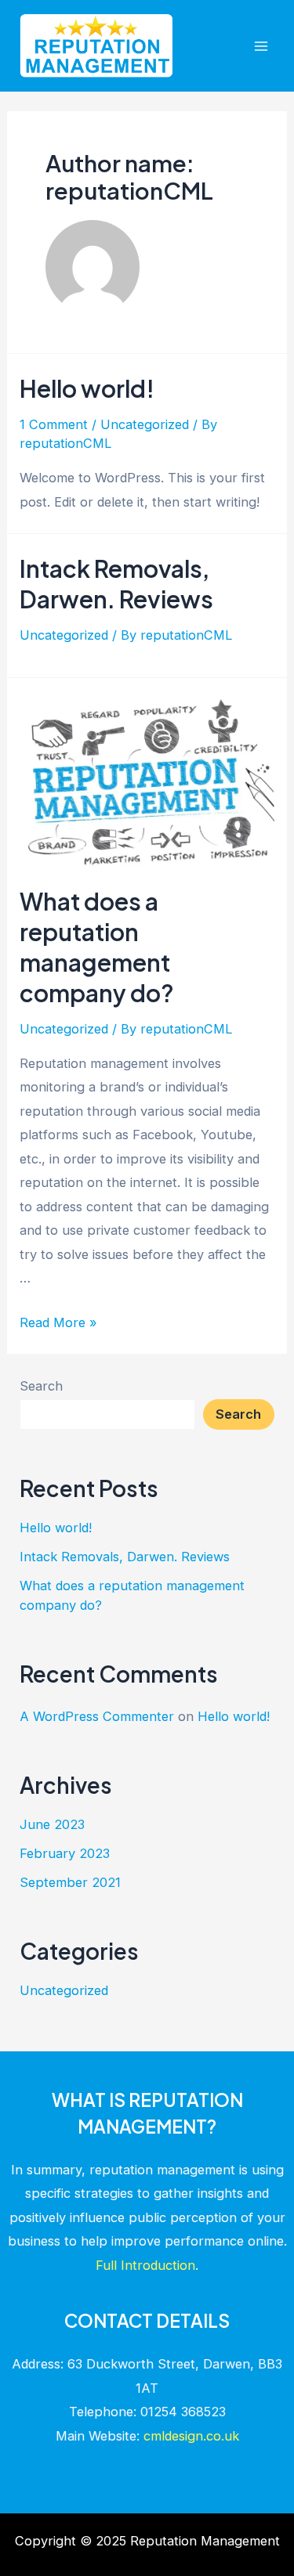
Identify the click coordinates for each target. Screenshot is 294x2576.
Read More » (58, 1322)
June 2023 (52, 1824)
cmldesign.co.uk (191, 2436)
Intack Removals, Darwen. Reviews (116, 584)
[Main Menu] (261, 46)
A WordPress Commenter (97, 1716)
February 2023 (65, 1853)
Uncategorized (145, 424)
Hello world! (87, 388)
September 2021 (70, 1882)
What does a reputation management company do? (97, 947)
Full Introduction (145, 2265)
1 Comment (54, 424)
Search (41, 1386)
